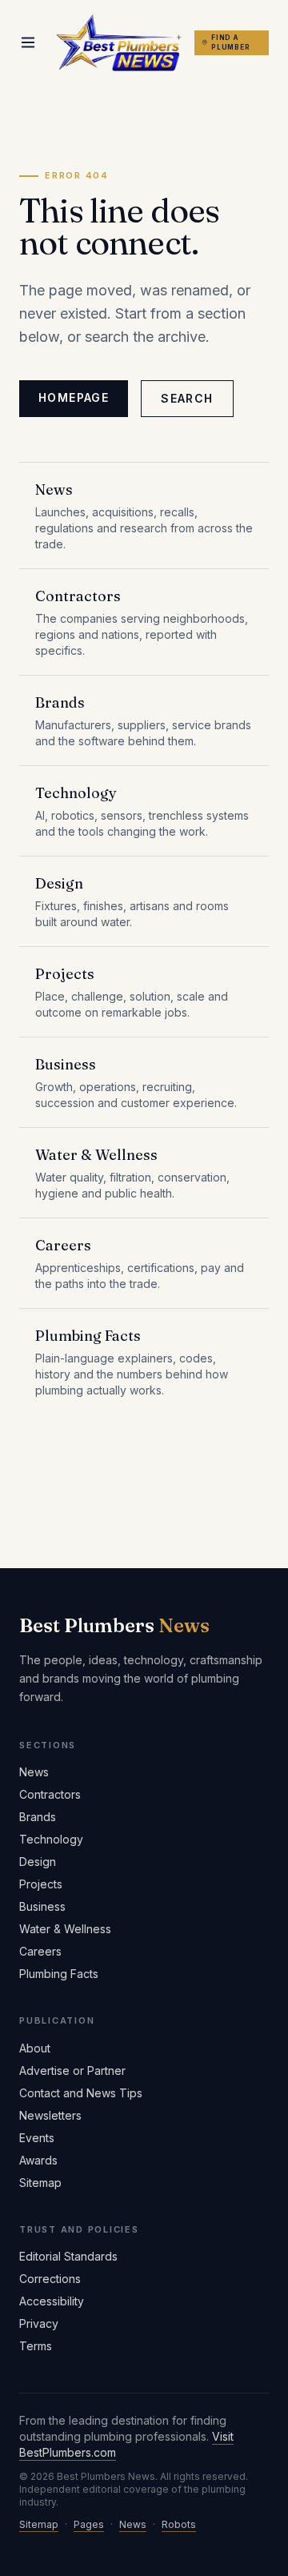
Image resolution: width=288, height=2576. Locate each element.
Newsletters (50, 2115)
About (35, 2048)
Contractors (50, 1794)
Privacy (39, 2323)
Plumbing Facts (59, 1974)
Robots (179, 2524)
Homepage (74, 397)
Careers (40, 1951)
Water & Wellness (65, 1929)
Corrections (50, 2279)
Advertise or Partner (72, 2070)
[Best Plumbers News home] (119, 43)
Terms (36, 2346)
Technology (51, 1839)
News (34, 1772)
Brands (38, 1817)
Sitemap (40, 2183)
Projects (41, 1884)
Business (42, 1906)
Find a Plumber (231, 42)
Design (38, 1862)
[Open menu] (28, 42)
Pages (89, 2524)
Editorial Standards (68, 2256)
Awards (38, 2160)
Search (187, 398)
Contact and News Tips (81, 2093)
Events (37, 2138)
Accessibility (52, 2301)
